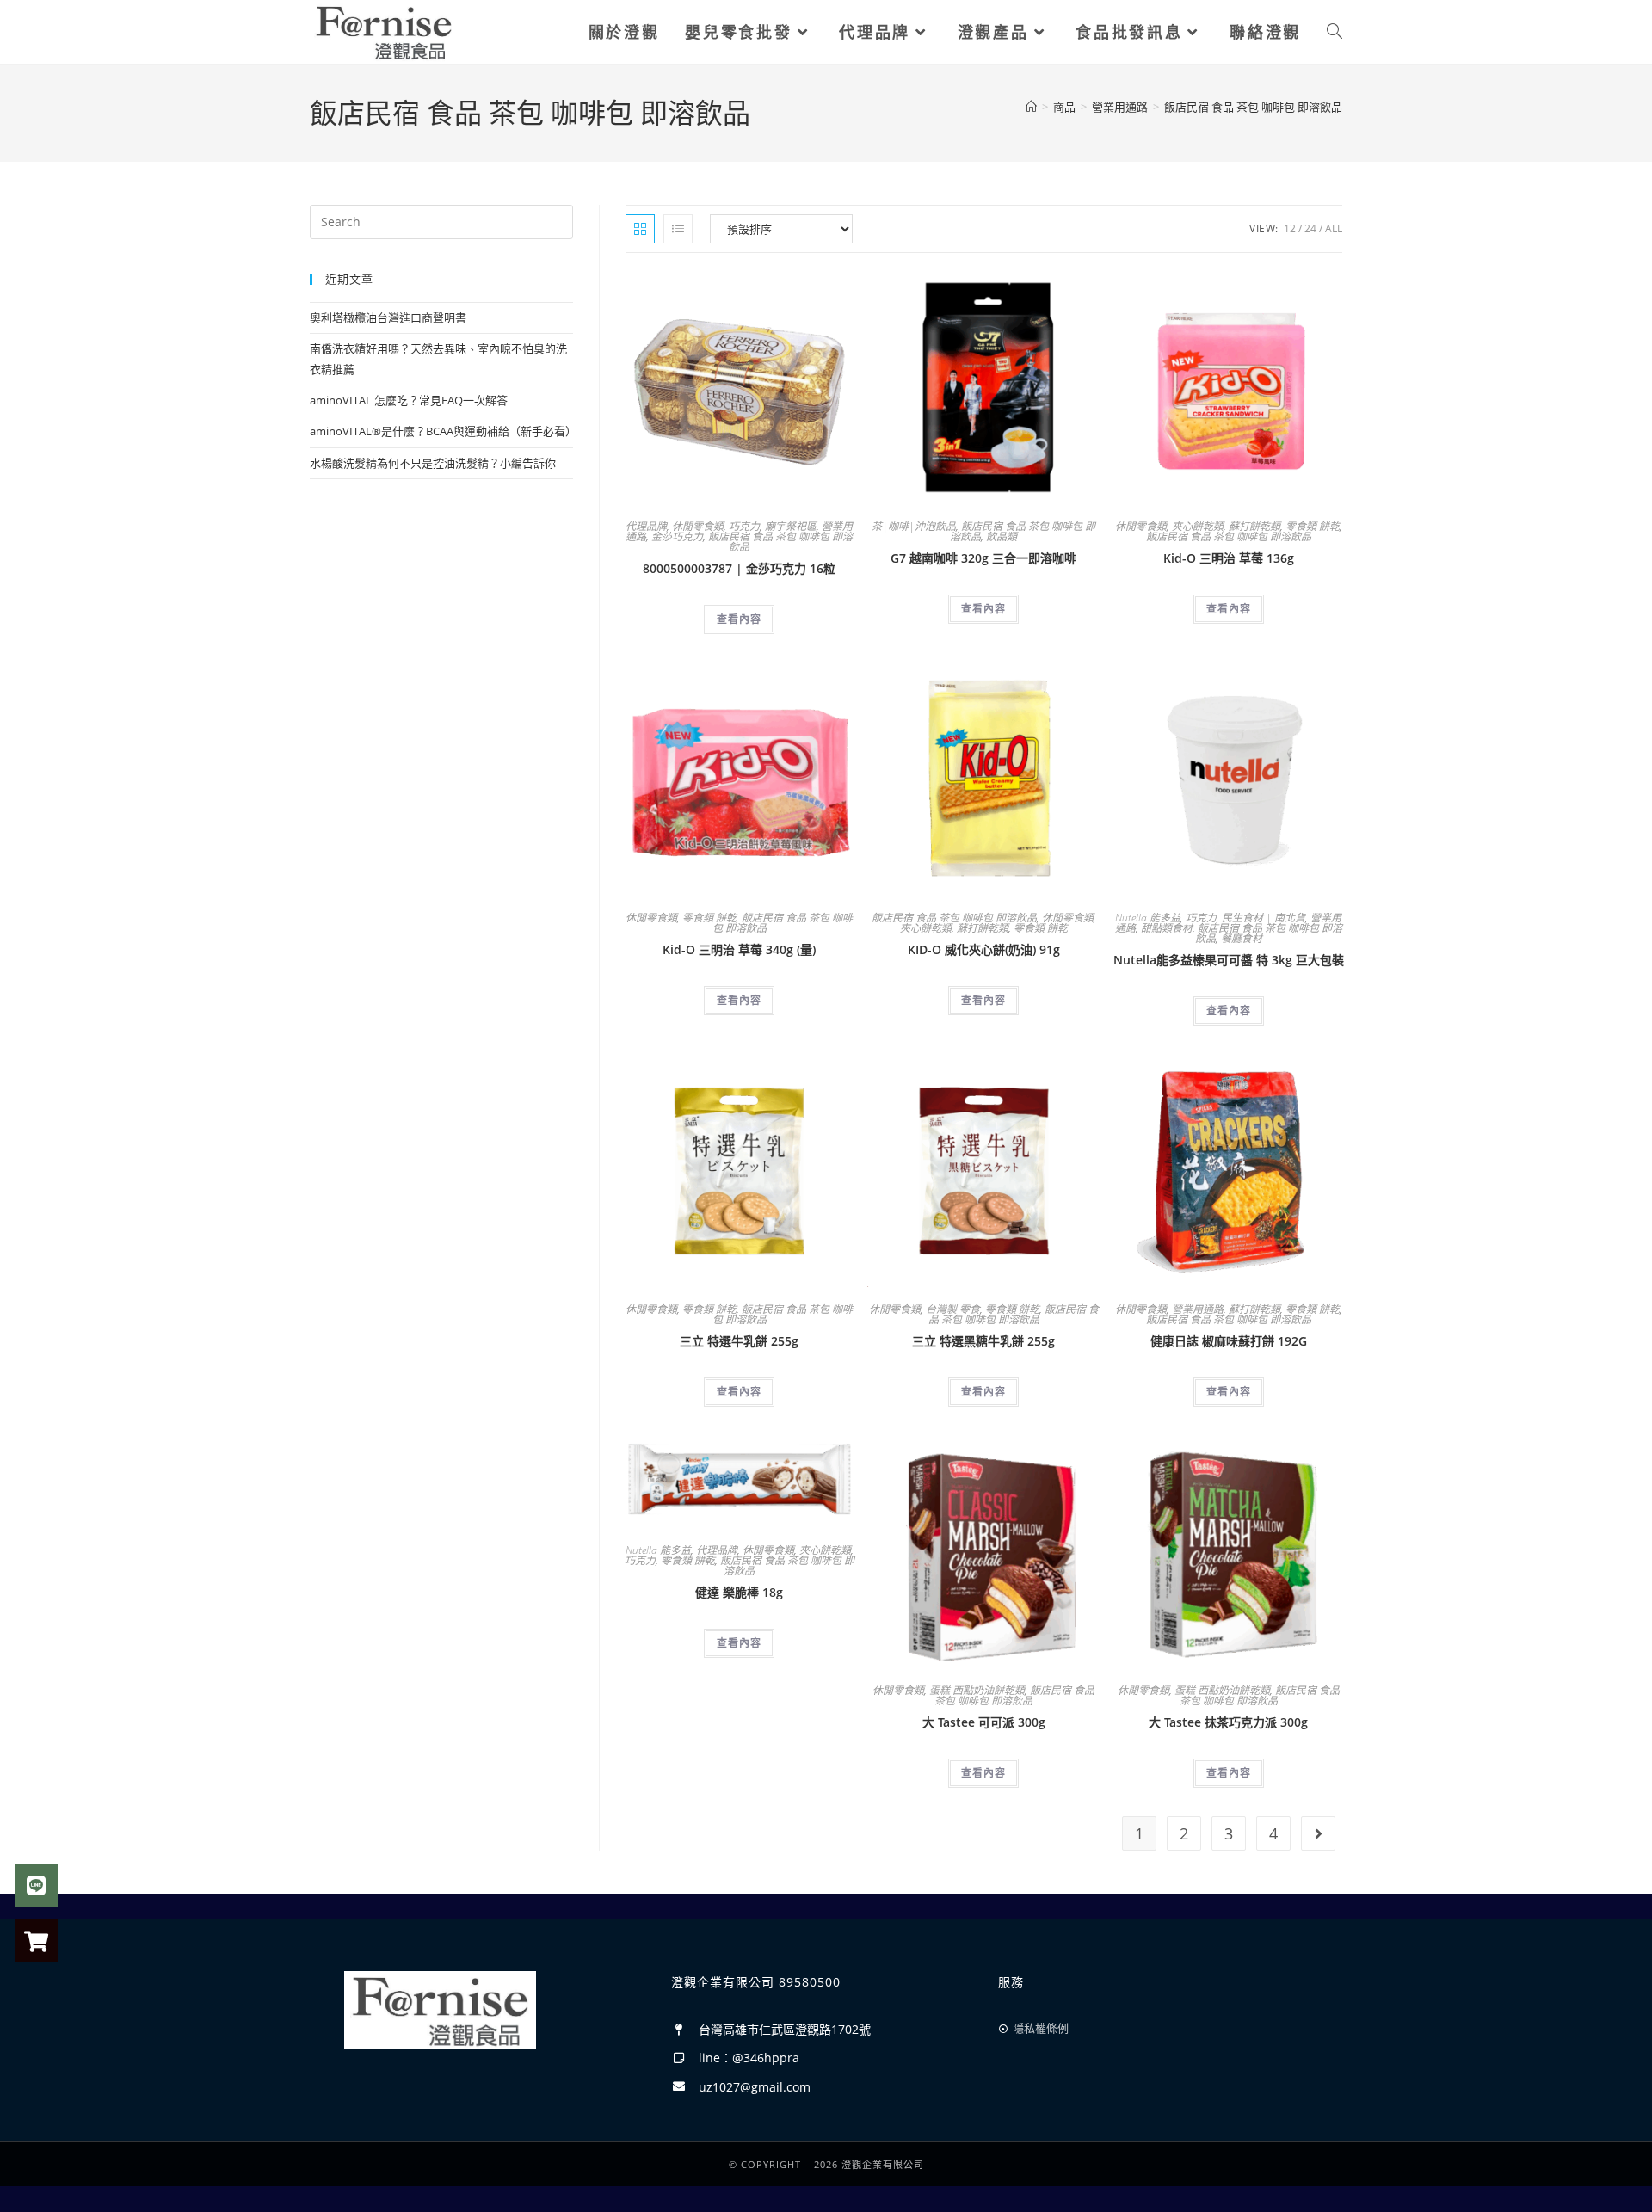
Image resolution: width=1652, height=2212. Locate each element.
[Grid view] (640, 229)
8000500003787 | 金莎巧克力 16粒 (739, 568)
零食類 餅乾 (1313, 526)
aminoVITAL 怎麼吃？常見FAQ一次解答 (409, 400)
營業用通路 (1198, 1309)
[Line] (36, 1885)
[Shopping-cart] (36, 1941)
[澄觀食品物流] (384, 31)
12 (1290, 228)
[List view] (678, 229)
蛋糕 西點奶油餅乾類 (977, 1690)
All (1334, 228)
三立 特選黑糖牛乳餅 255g (983, 1341)
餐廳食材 (1242, 938)
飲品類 (1002, 536)
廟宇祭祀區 (791, 526)
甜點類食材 (1167, 928)
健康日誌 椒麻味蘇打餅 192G (1229, 1341)
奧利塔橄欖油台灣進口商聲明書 (388, 317)
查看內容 (739, 619)
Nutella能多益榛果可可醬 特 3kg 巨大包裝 (1229, 960)
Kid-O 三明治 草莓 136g (1229, 558)
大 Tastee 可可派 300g (984, 1722)
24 (1310, 228)
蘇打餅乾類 (1254, 526)
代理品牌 (646, 526)
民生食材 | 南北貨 (1264, 918)
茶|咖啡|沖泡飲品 (914, 526)
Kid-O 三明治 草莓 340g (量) (739, 949)
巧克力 (744, 526)
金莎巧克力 (677, 536)
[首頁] (1031, 107)
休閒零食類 (698, 526)
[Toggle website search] (1335, 32)
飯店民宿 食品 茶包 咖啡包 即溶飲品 (1253, 107)
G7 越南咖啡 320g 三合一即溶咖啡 (983, 558)
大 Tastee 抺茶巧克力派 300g (1228, 1722)
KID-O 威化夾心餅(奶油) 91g (984, 949)
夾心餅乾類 (1198, 526)
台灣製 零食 (953, 1309)
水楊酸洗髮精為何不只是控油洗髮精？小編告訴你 (433, 463)
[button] (798, 290)
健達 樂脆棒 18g (739, 1592)
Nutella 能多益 (1148, 918)
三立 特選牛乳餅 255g (739, 1341)
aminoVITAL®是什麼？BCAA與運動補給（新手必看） (443, 431)
